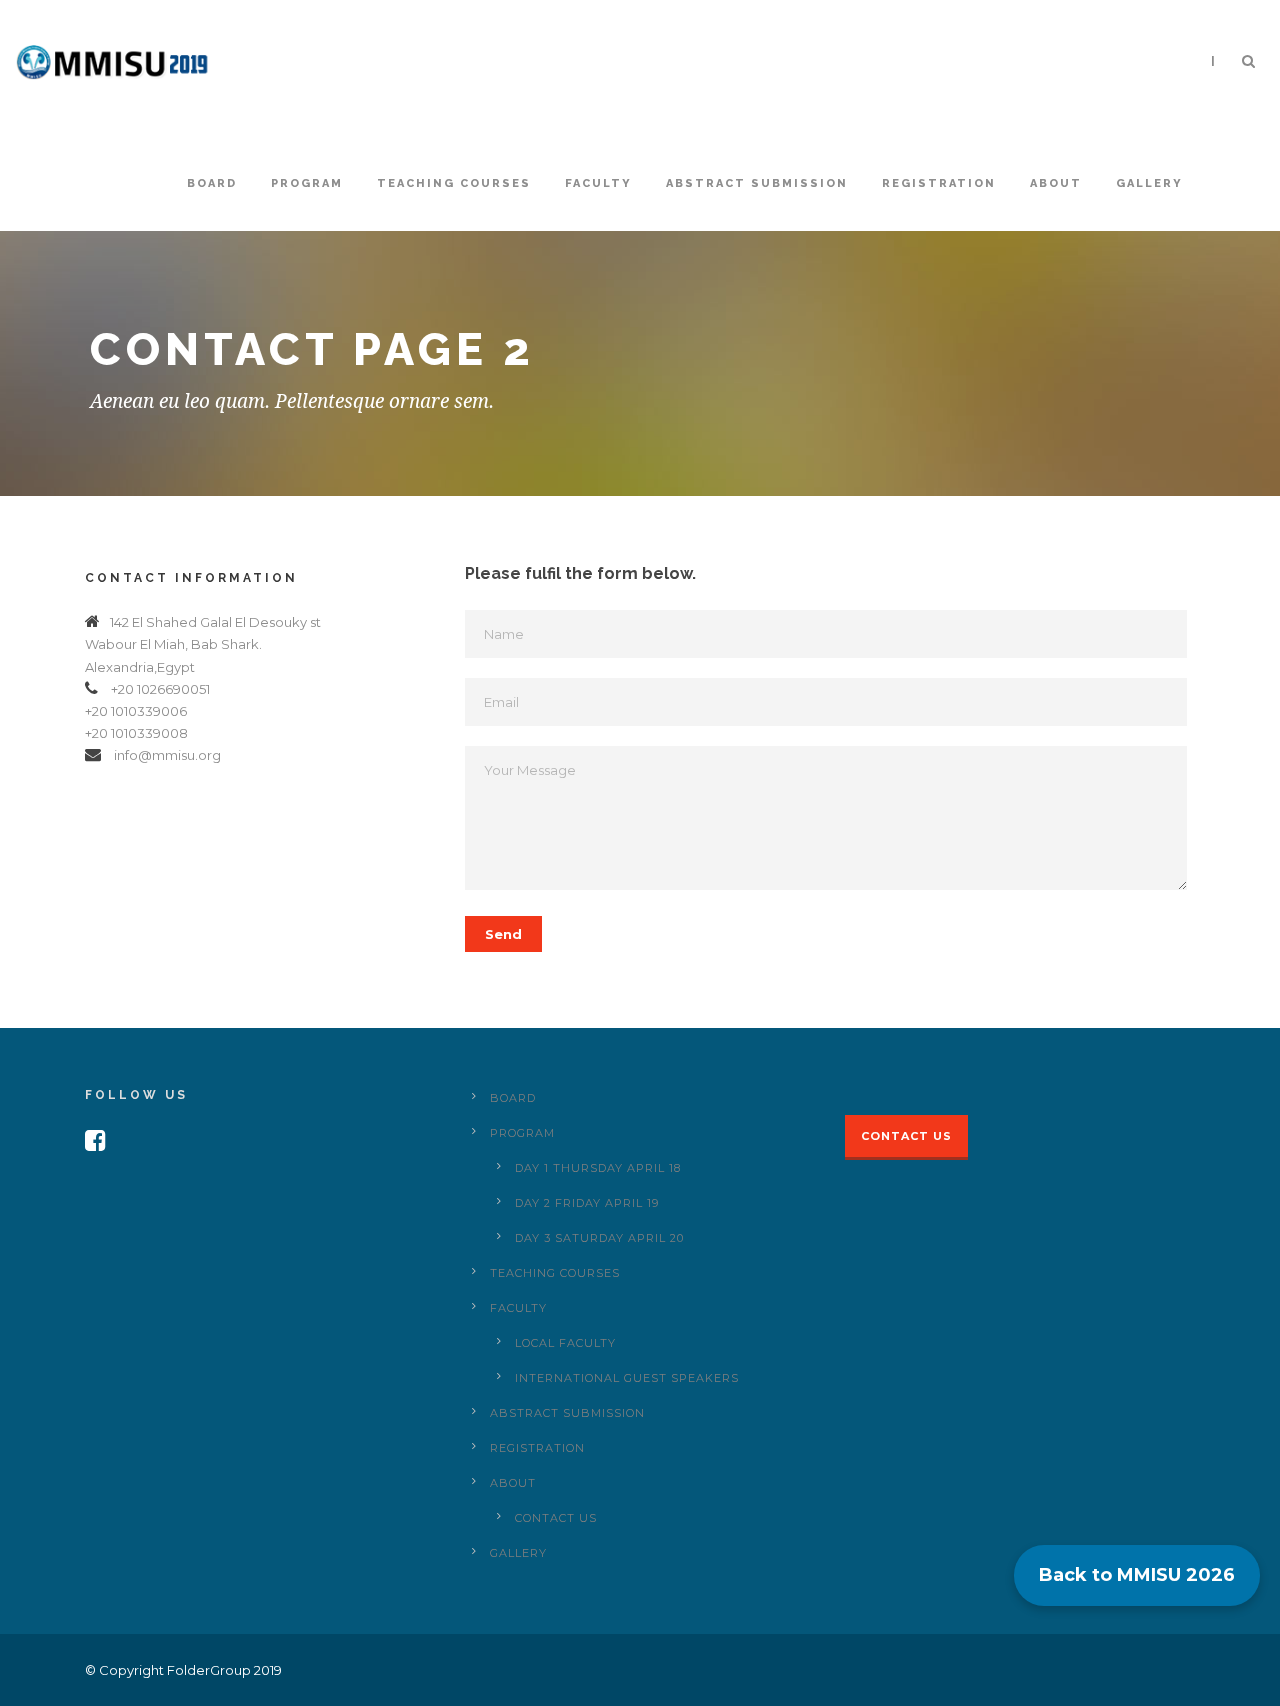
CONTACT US (556, 1518)
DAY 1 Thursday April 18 (598, 1168)
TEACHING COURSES (454, 183)
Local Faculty (565, 1343)
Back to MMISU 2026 (1137, 1575)
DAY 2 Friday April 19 (587, 1203)
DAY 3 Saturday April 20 (599, 1238)
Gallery (1149, 183)
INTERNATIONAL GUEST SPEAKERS (627, 1378)
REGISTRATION (939, 183)
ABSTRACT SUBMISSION (757, 183)
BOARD (212, 183)
